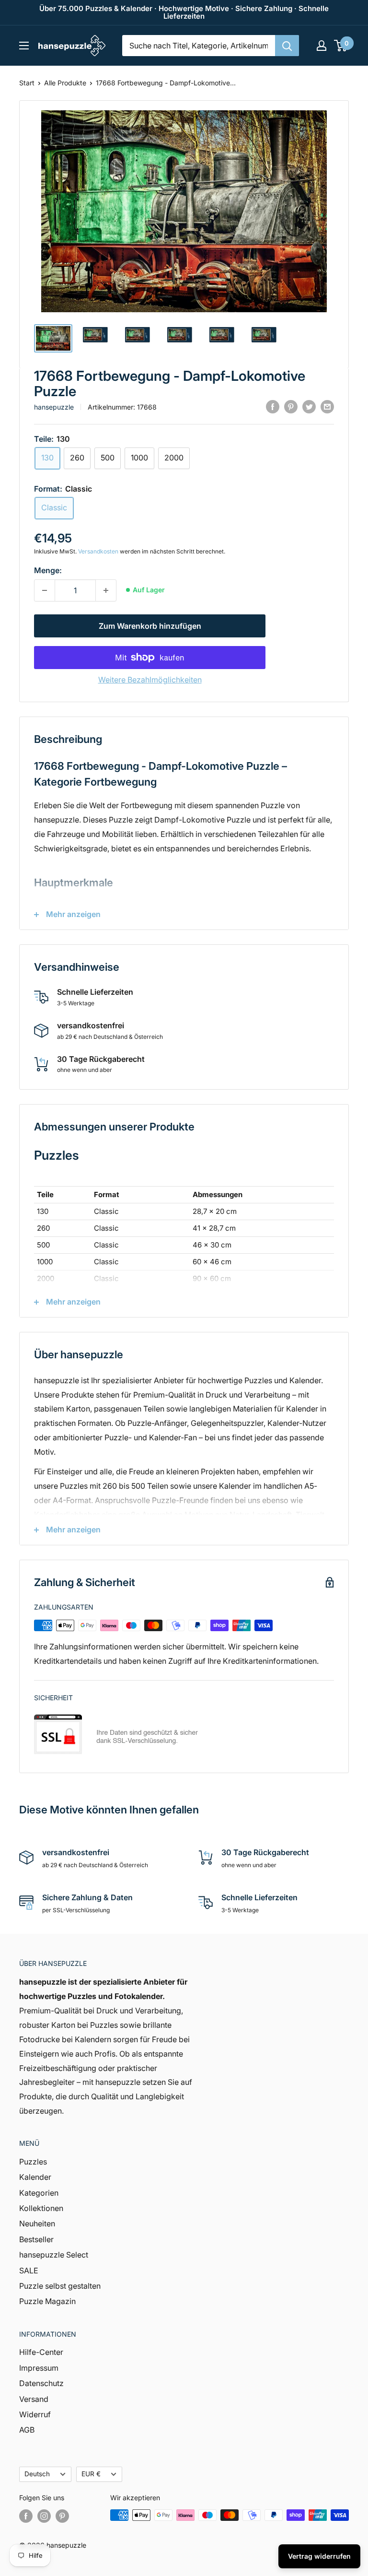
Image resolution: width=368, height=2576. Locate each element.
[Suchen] (287, 46)
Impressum (39, 2368)
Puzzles (33, 2162)
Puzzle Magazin (47, 2301)
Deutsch (37, 2474)
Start (27, 83)
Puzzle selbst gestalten (60, 2286)
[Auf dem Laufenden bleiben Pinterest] (62, 2516)
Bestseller (36, 2239)
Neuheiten (37, 2223)
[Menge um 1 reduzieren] (45, 590)
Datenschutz (41, 2383)
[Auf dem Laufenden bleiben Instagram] (44, 2516)
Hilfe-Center (41, 2352)
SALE (29, 2270)
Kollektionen (41, 2208)
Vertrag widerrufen (319, 2556)
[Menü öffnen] (24, 46)
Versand (34, 2399)
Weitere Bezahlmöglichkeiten (150, 680)
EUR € (91, 2474)
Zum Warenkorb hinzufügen (150, 626)
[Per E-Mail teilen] (327, 406)
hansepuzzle (54, 407)
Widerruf (35, 2414)
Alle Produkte (65, 83)
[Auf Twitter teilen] (309, 406)
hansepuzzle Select (54, 2255)
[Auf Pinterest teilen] (291, 406)
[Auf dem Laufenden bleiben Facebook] (26, 2516)
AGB (27, 2430)
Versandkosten (98, 551)
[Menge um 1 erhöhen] (106, 590)
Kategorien (39, 2193)
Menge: (48, 570)
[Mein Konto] (322, 46)
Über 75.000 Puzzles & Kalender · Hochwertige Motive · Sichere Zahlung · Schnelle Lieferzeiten (184, 12)
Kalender (35, 2177)
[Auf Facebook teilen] (273, 406)
